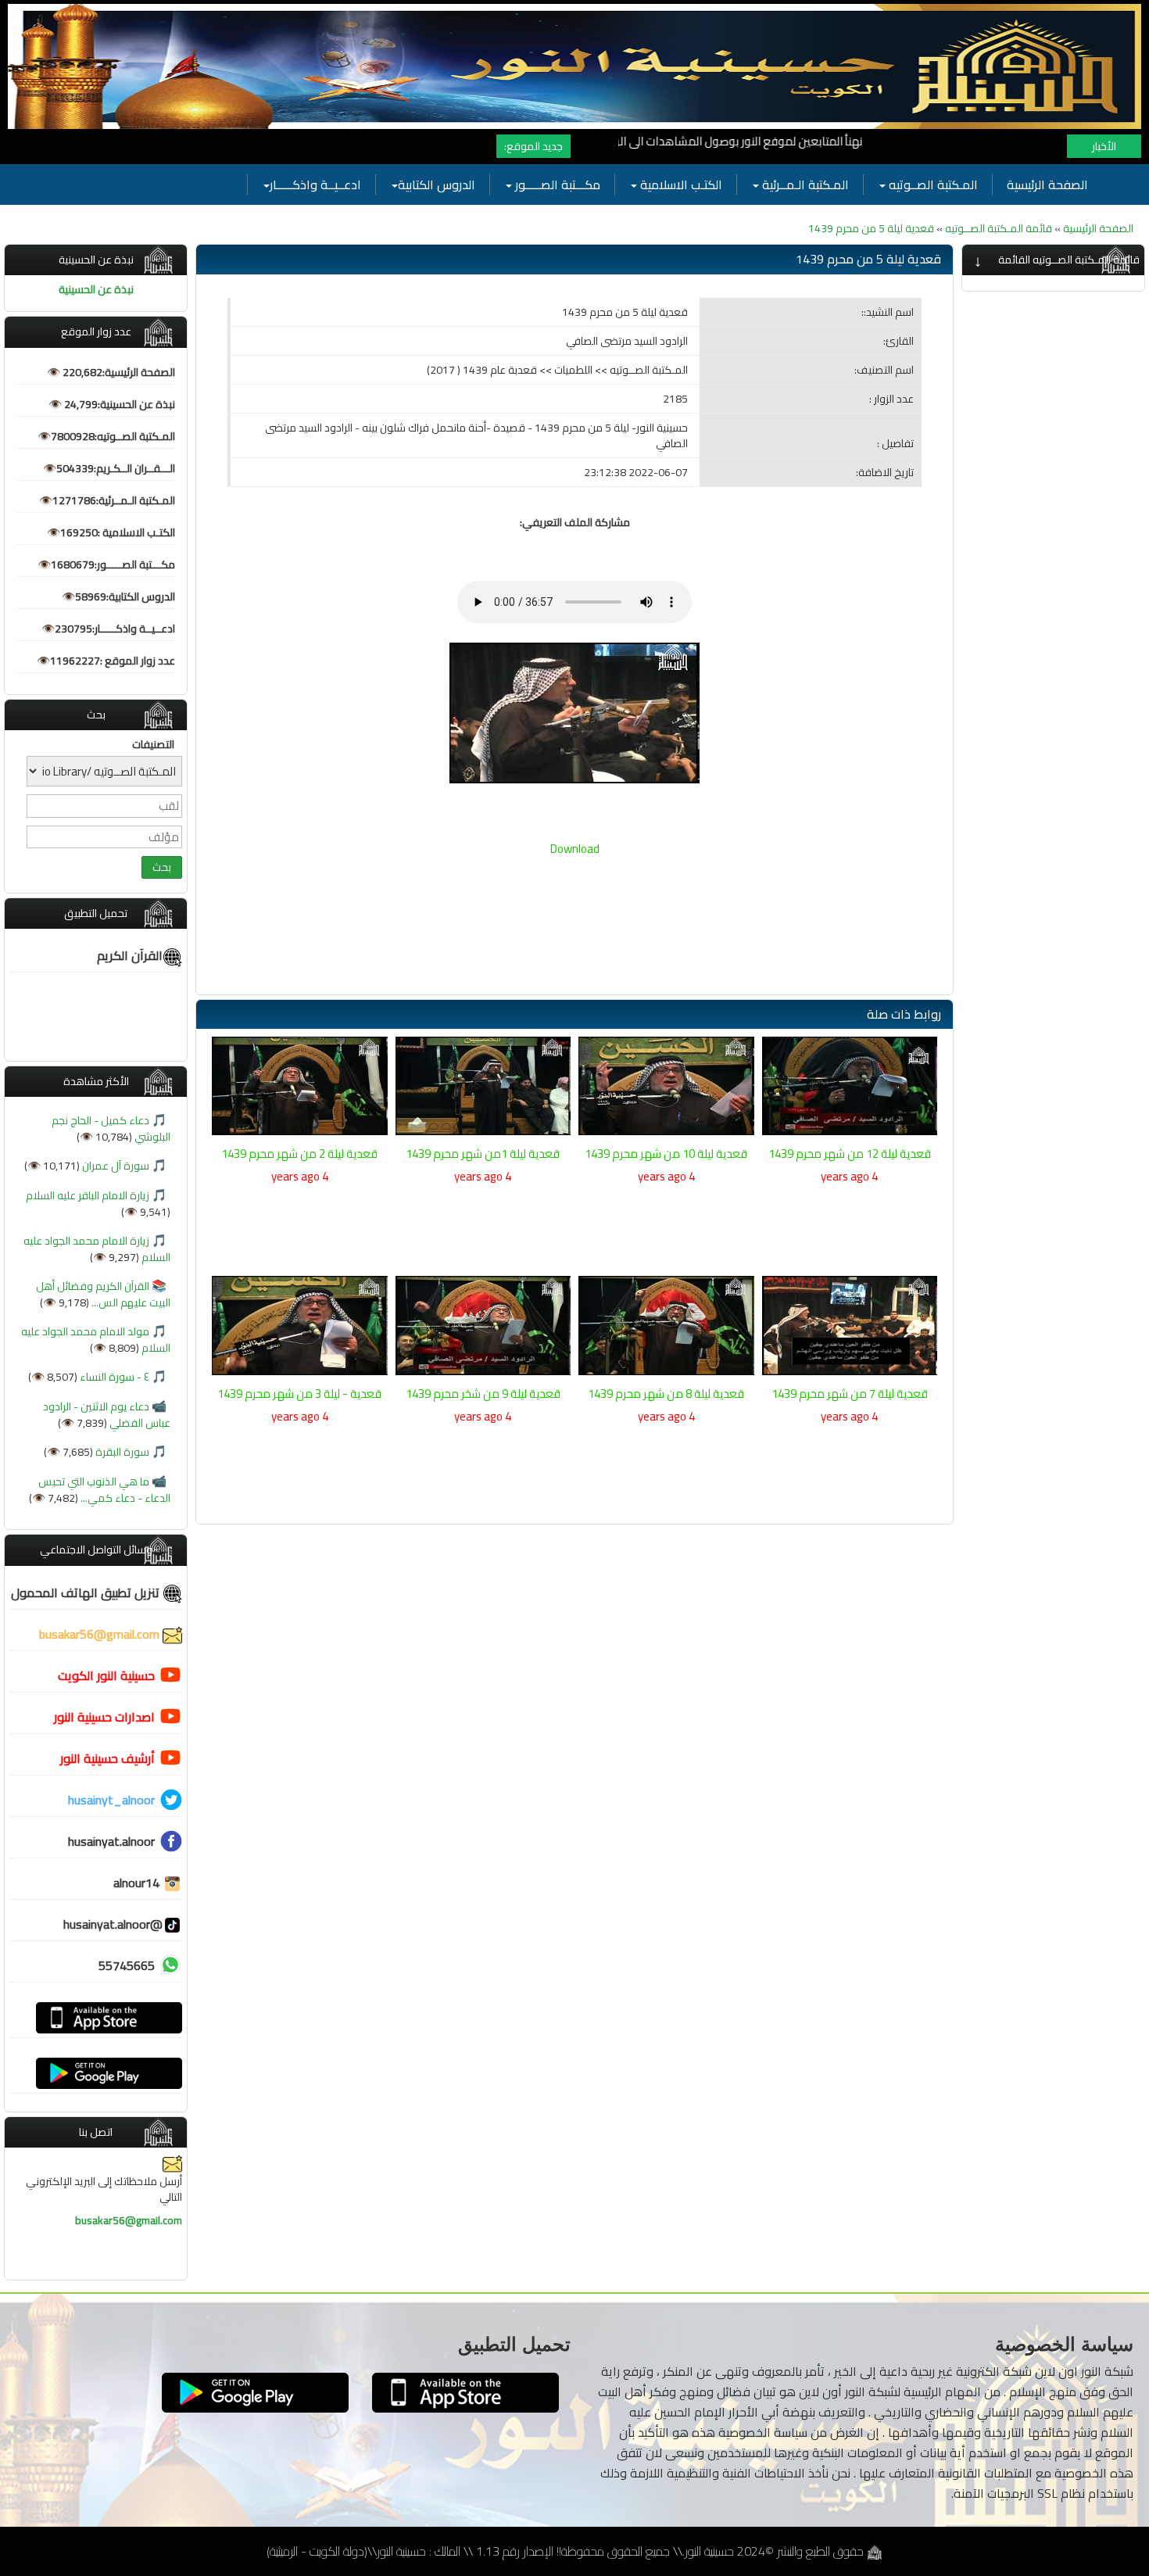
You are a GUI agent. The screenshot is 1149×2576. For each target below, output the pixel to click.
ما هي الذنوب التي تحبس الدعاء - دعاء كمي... (104, 1490)
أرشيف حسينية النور (107, 1758)
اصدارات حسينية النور (104, 1717)
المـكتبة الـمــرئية (804, 185)
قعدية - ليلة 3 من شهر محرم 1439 (299, 1394)
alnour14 (138, 1883)
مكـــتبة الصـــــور (556, 185)
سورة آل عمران (115, 1166)
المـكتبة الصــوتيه (932, 185)
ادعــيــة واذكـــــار (315, 185)
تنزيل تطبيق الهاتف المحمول (87, 1593)
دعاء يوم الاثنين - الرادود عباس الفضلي (107, 1415)
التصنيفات (153, 744)
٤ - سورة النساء (113, 1377)
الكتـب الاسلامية (680, 185)
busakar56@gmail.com (101, 1634)
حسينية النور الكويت (106, 1675)
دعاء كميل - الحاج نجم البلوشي (111, 1129)
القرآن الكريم (130, 955)
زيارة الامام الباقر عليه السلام (88, 1195)
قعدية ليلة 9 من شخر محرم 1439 (483, 1394)
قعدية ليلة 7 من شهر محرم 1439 (850, 1394)
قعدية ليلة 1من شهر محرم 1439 (483, 1154)
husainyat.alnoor (111, 1841)
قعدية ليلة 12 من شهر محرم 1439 (850, 1154)
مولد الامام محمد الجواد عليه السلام (96, 1340)
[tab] (1053, 260)
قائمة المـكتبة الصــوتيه (997, 228)
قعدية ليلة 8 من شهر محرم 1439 (666, 1394)
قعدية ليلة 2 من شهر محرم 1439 (299, 1154)
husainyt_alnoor (111, 1800)
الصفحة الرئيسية (1047, 185)
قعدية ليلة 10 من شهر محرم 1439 (666, 1154)
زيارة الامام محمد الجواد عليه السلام (97, 1249)
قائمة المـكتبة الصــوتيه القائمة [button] (1069, 260)
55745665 (127, 1965)
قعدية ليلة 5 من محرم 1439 (871, 228)
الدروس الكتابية (437, 185)
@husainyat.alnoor (113, 1924)
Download (575, 849)
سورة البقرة (121, 1452)
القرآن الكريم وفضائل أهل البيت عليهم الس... (103, 1294)
